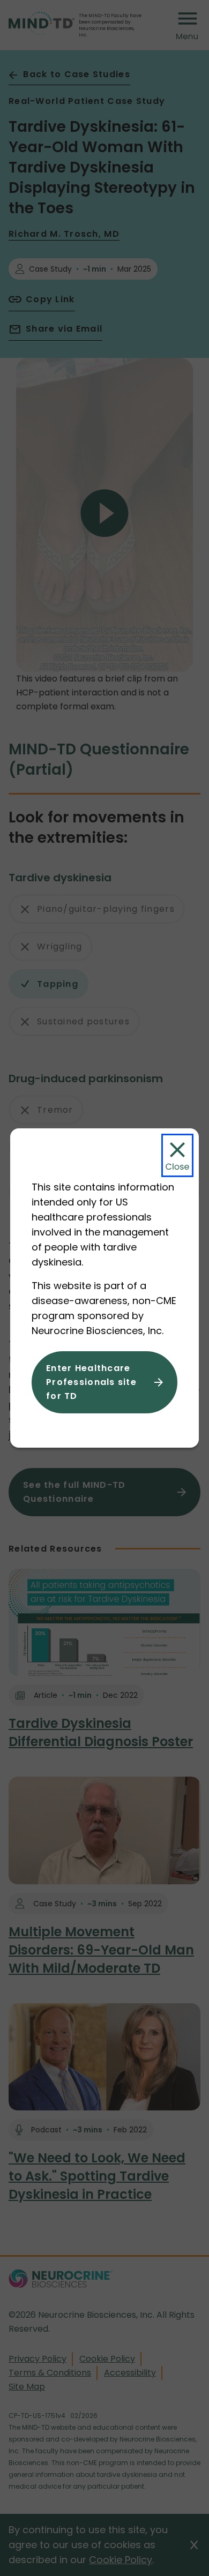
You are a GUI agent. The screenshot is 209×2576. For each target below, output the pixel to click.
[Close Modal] (177, 1155)
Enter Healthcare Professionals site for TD (91, 1382)
